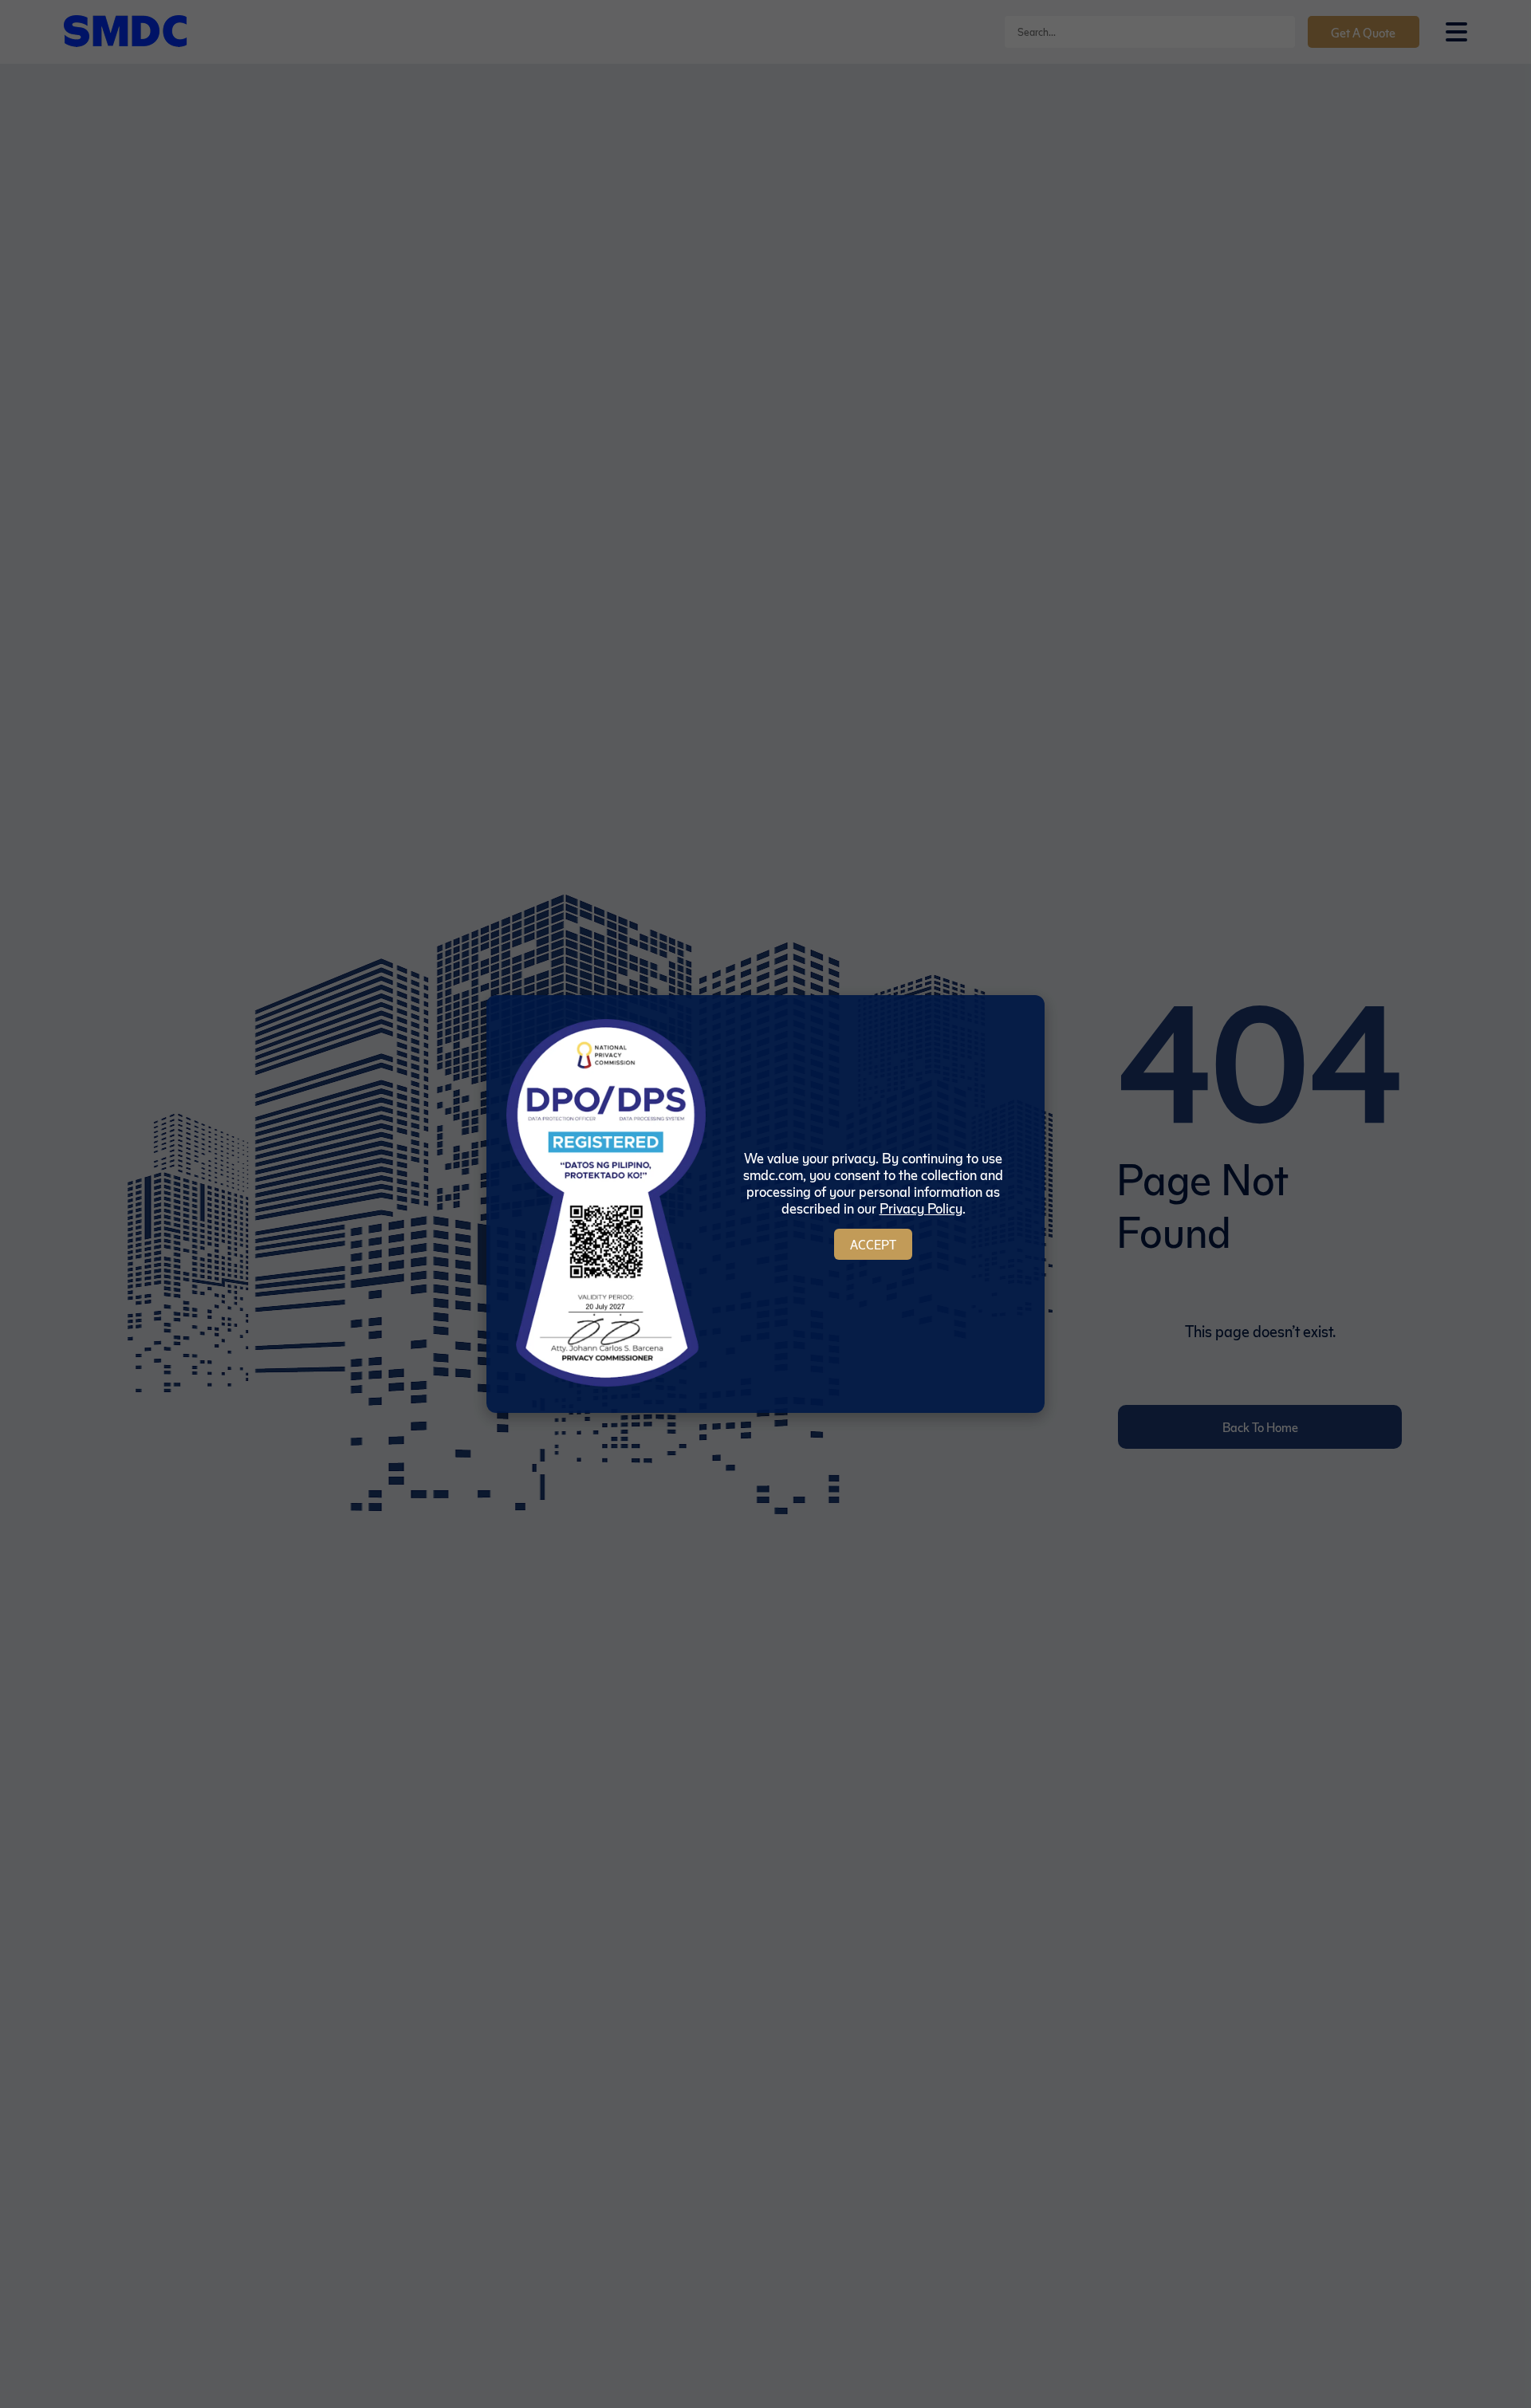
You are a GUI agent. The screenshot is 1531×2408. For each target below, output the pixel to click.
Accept (873, 1244)
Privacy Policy (921, 1208)
